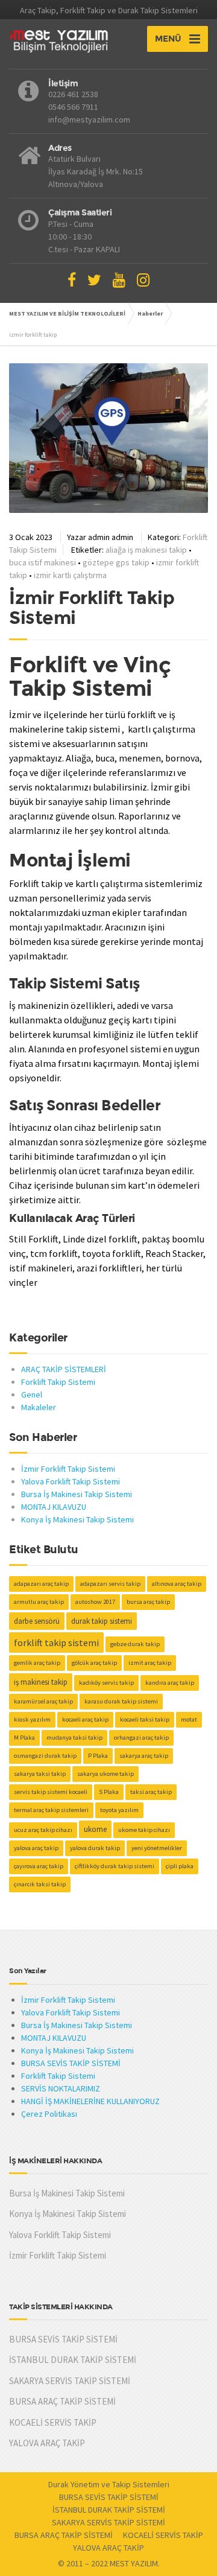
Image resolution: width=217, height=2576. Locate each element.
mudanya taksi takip (74, 1738)
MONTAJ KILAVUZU (54, 1507)
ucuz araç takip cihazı (43, 1830)
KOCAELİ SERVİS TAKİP (53, 2422)
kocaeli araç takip (85, 1719)
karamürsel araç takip (43, 1701)
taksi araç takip (151, 1792)
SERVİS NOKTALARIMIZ (61, 2088)
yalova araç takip (36, 1848)
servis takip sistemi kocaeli (51, 1792)
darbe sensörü (37, 1621)
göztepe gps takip (116, 562)
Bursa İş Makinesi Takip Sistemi (77, 1494)
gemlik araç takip (37, 1663)
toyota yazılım (119, 1810)
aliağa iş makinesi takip (146, 550)
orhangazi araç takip (141, 1738)
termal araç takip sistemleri (51, 1810)
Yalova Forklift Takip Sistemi (71, 1481)
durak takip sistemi (102, 1621)
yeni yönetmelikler (157, 1848)
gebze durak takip (135, 1644)
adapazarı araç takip (41, 1584)
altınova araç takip (177, 1584)
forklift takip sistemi (56, 1643)
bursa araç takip (148, 1602)
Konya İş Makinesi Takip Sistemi (77, 1519)
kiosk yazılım (32, 1719)
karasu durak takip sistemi (121, 1701)
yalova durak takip (95, 1848)
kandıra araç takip (170, 1683)
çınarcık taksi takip (40, 1884)
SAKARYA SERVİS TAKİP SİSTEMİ (70, 2381)
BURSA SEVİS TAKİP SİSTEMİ (71, 2063)
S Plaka (109, 1792)
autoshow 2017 (95, 1602)
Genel (32, 1395)
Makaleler (39, 1407)
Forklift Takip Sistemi (58, 1382)
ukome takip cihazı (144, 1830)
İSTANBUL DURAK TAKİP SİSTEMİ (73, 2360)
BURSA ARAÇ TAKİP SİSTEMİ (62, 2401)
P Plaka (98, 1756)
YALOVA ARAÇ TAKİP (47, 2443)
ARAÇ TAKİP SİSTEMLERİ (64, 1369)
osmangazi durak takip (45, 1756)
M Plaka (24, 1738)
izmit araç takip (150, 1663)
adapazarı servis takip (110, 1584)
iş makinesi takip (41, 1682)
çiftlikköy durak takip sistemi (115, 1866)
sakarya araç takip (144, 1756)
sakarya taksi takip (40, 1774)
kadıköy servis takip (106, 1683)
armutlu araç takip (39, 1602)
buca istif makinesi (42, 562)
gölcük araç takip (94, 1663)
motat (189, 1719)
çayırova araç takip (39, 1866)
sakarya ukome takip (105, 1774)
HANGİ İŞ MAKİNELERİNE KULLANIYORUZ (90, 2101)
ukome (95, 1829)
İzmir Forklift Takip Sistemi (92, 608)
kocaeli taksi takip (145, 1719)
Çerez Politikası (49, 2114)
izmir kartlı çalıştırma (70, 575)
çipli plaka (180, 1866)
